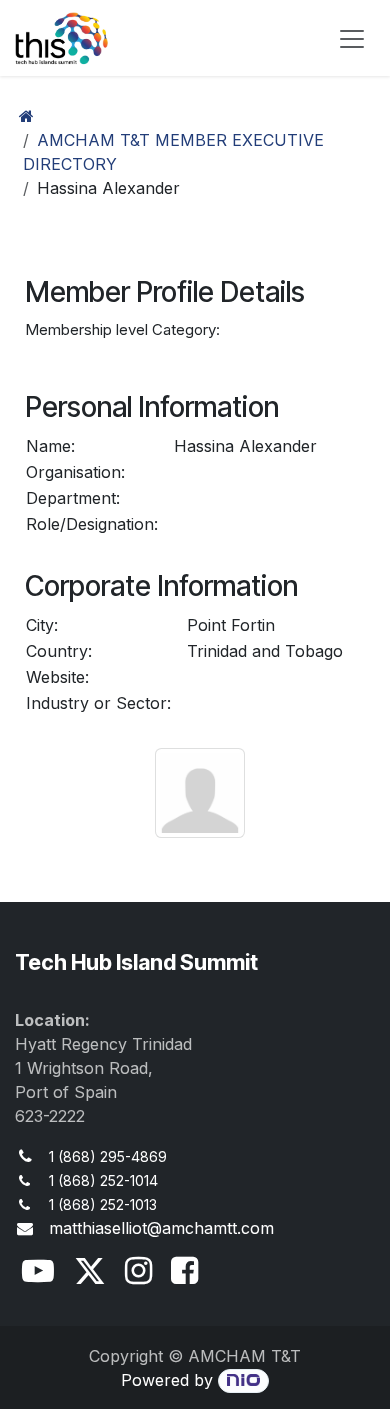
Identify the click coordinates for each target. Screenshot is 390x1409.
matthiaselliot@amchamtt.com (161, 1228)
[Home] (26, 116)
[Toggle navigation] (352, 38)
